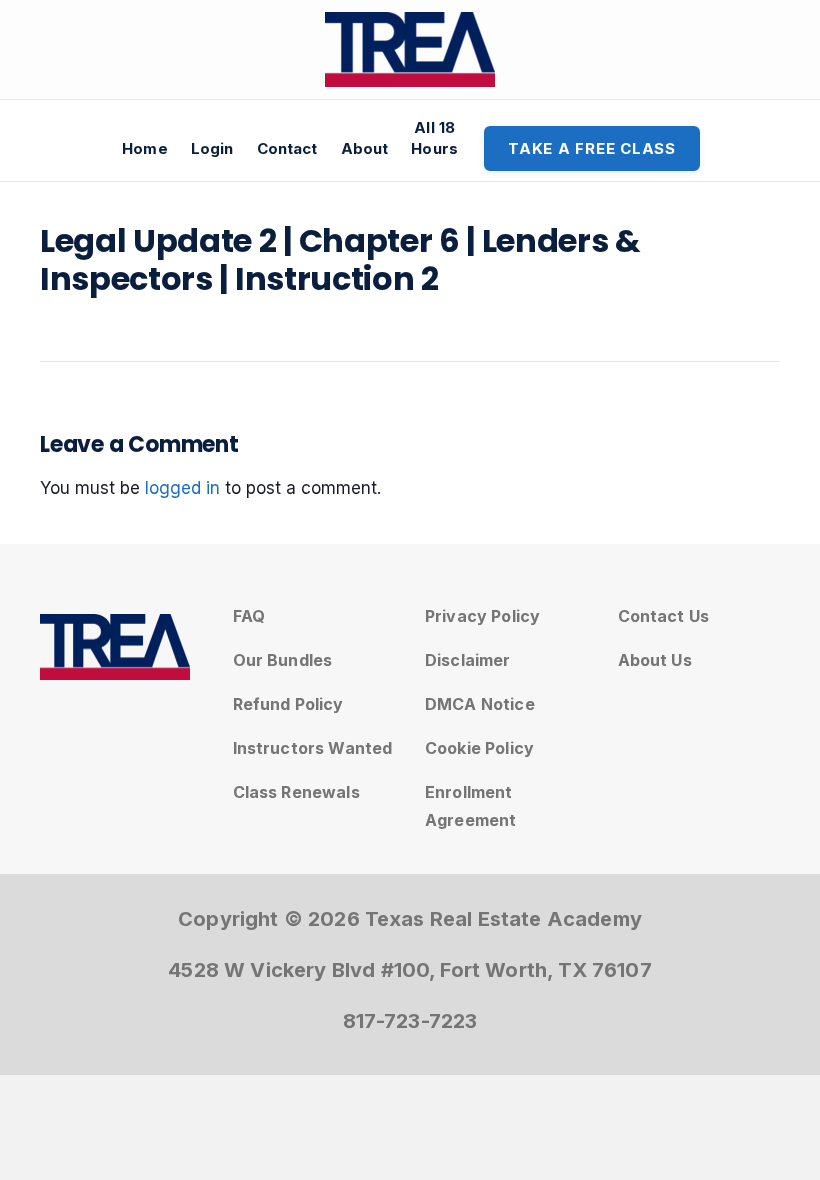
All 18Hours (434, 138)
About (365, 148)
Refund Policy (288, 704)
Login (212, 148)
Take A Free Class (592, 148)
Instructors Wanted (313, 748)
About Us (655, 660)
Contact (287, 148)
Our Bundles (283, 660)
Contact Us (664, 616)
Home (145, 148)
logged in (182, 488)
